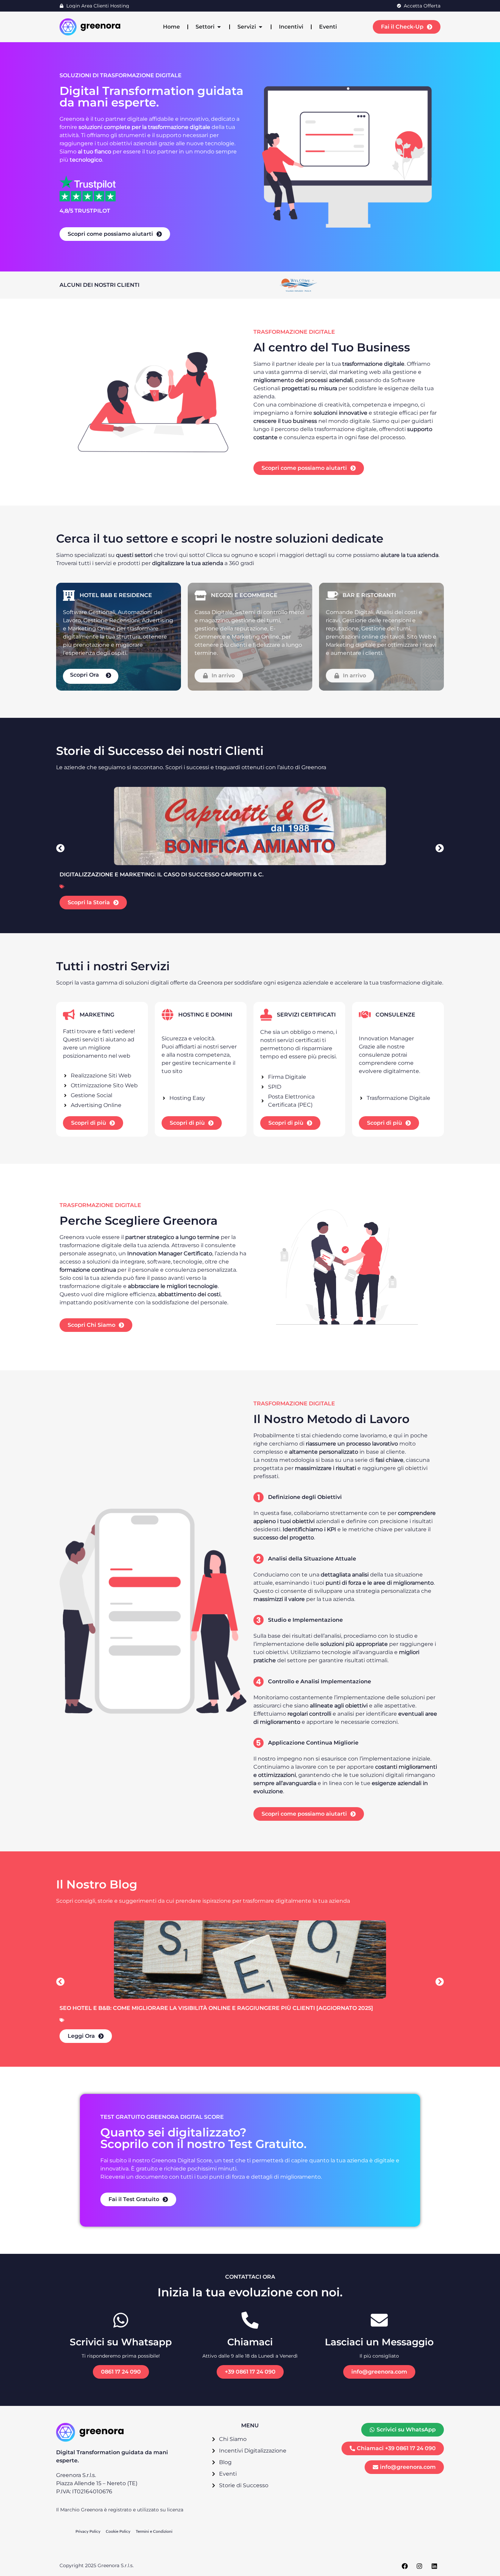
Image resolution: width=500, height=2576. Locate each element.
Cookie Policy (118, 2531)
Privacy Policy (88, 2531)
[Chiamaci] (250, 2320)
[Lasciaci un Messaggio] (379, 2320)
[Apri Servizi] (261, 27)
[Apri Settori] (219, 27)
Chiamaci (250, 2342)
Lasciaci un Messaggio (379, 2342)
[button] (60, 848)
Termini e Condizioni (154, 2531)
